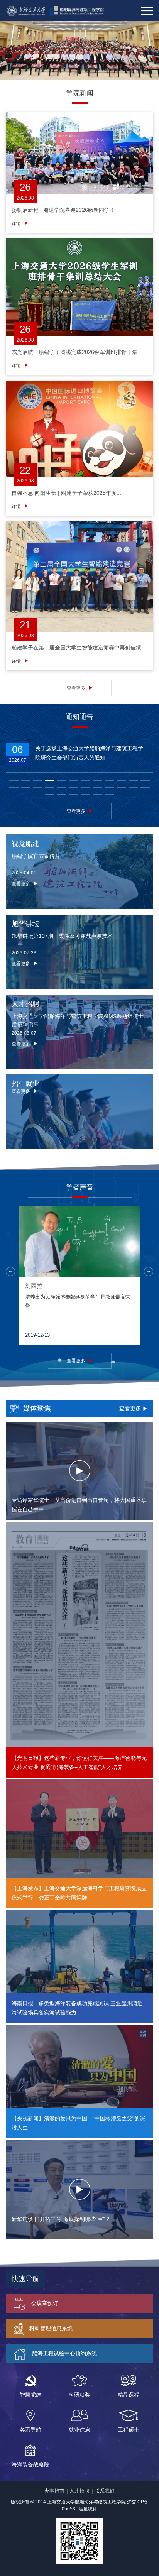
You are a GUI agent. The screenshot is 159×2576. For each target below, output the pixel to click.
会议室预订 (45, 2303)
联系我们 (105, 2491)
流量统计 (88, 2509)
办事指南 (54, 2491)
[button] (14, 781)
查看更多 (76, 688)
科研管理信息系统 (51, 2328)
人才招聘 (79, 2491)
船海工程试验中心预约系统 (64, 2353)
